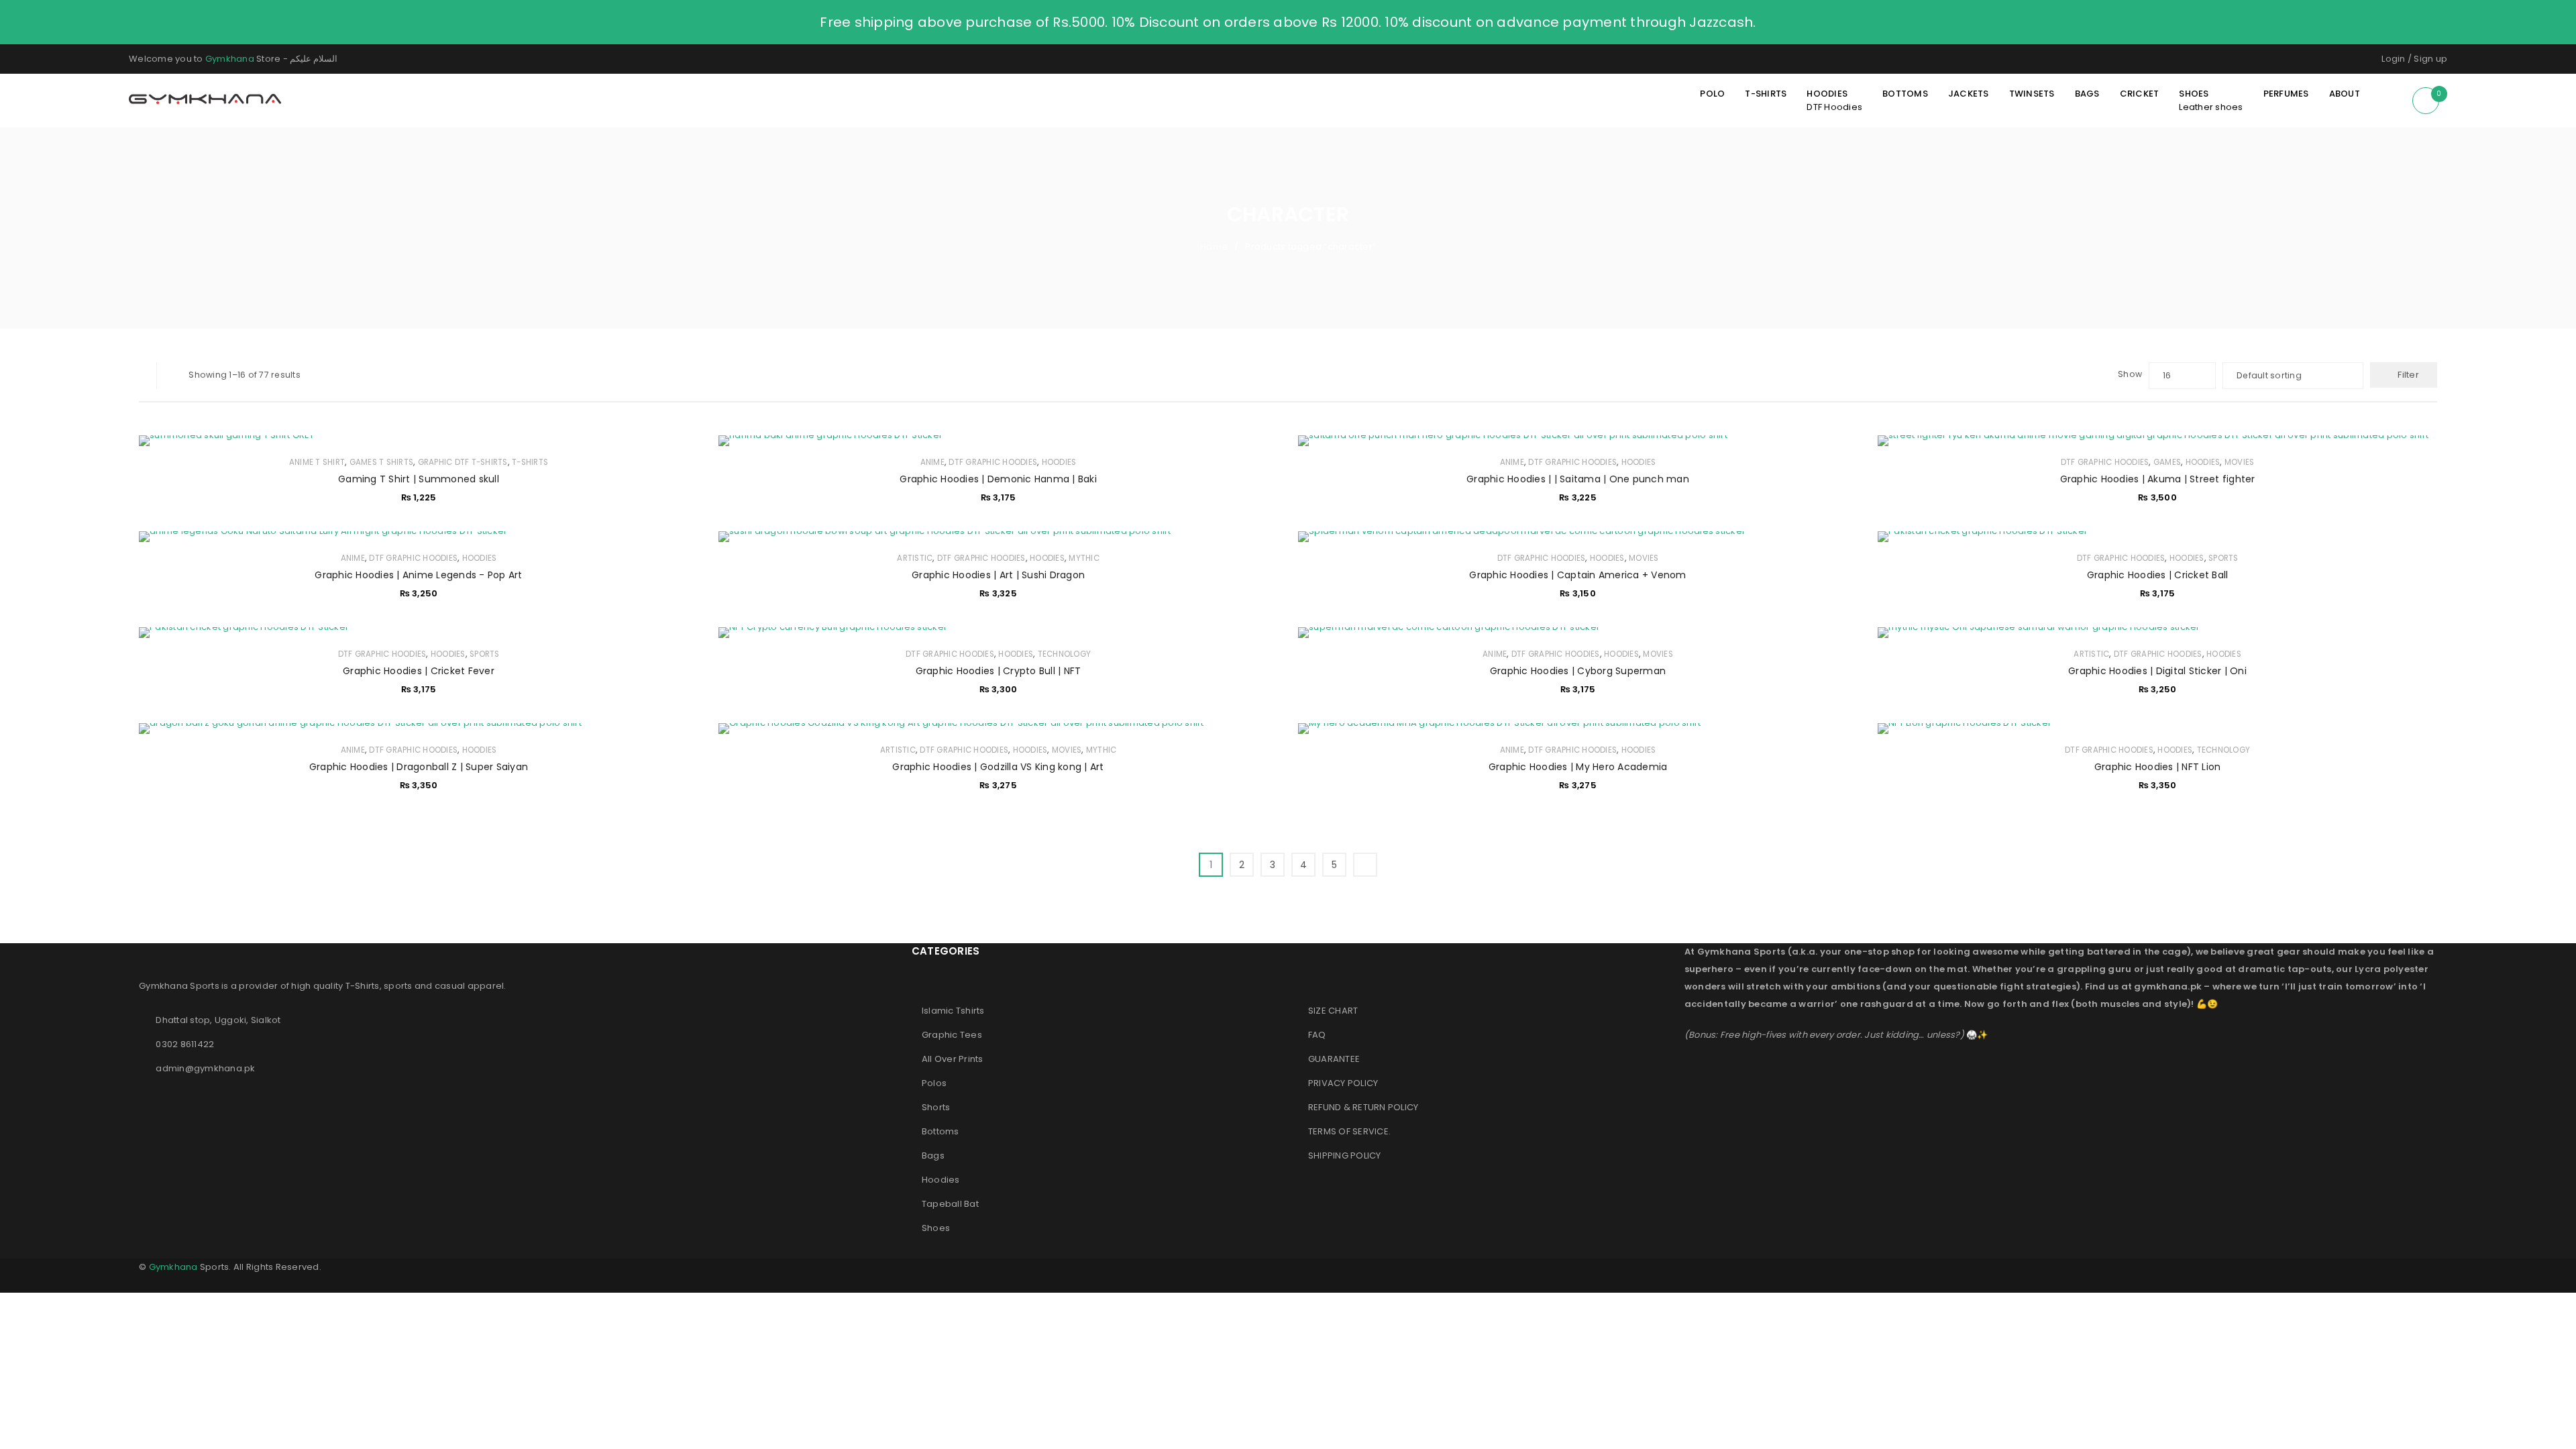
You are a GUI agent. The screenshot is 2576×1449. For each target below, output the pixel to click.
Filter (2408, 375)
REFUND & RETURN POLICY (1363, 1107)
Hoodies (1059, 462)
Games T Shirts (382, 462)
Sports (2223, 558)
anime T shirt (317, 462)
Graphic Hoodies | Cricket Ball (2158, 575)
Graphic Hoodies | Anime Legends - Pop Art (418, 575)
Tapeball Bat (950, 1204)
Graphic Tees (952, 1035)
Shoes (936, 1228)
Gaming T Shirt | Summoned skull (419, 479)
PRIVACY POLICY (1343, 1083)
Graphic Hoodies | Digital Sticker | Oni (2157, 671)
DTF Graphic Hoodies (993, 462)
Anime (932, 462)
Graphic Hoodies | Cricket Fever (419, 671)
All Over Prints (953, 1059)
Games (2167, 462)
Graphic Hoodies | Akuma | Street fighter (2158, 479)
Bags (933, 1156)
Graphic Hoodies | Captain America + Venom (1577, 575)
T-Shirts (530, 462)
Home (1214, 247)
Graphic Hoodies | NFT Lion (2158, 767)
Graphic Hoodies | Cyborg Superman (1578, 671)
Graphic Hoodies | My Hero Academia (1578, 767)
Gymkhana (230, 59)
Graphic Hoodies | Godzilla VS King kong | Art (998, 767)
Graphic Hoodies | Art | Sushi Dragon (998, 575)
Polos (934, 1083)
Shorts (936, 1107)
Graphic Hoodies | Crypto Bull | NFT (999, 671)
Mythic (1084, 558)
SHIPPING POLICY (1345, 1156)
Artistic (915, 558)
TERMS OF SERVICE (1348, 1131)
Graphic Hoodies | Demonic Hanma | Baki (998, 479)
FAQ (1317, 1035)
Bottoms (941, 1131)
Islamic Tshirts (953, 1011)
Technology (1065, 654)
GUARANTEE (1334, 1059)
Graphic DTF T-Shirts (463, 462)
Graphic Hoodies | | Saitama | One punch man (1578, 479)
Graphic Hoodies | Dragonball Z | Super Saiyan (419, 767)
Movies (2240, 462)
